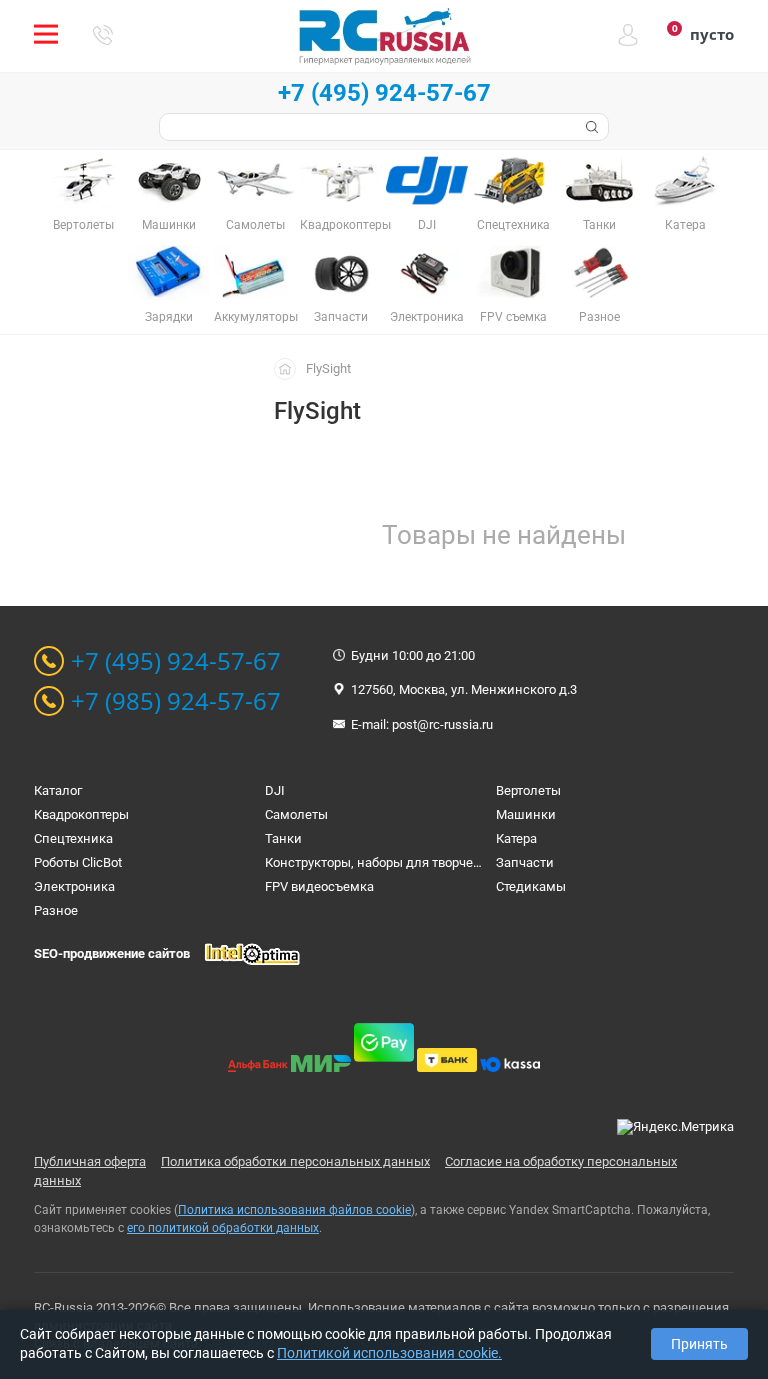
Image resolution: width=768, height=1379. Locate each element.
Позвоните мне (103, 35)
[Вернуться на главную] (290, 368)
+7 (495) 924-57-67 (384, 93)
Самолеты (296, 814)
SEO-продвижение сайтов (112, 953)
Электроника (74, 886)
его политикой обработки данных (223, 1228)
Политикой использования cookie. (389, 1353)
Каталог (58, 790)
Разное (56, 910)
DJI (275, 790)
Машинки (526, 814)
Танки (283, 838)
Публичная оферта (90, 1161)
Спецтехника (73, 838)
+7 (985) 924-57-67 (176, 701)
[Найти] (590, 127)
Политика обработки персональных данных (295, 1161)
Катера (516, 838)
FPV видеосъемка (319, 886)
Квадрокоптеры (81, 814)
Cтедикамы (531, 886)
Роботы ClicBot (78, 862)
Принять (699, 1344)
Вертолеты (528, 790)
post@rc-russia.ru (442, 724)
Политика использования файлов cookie (294, 1210)
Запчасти (525, 862)
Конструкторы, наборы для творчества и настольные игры (443, 862)
